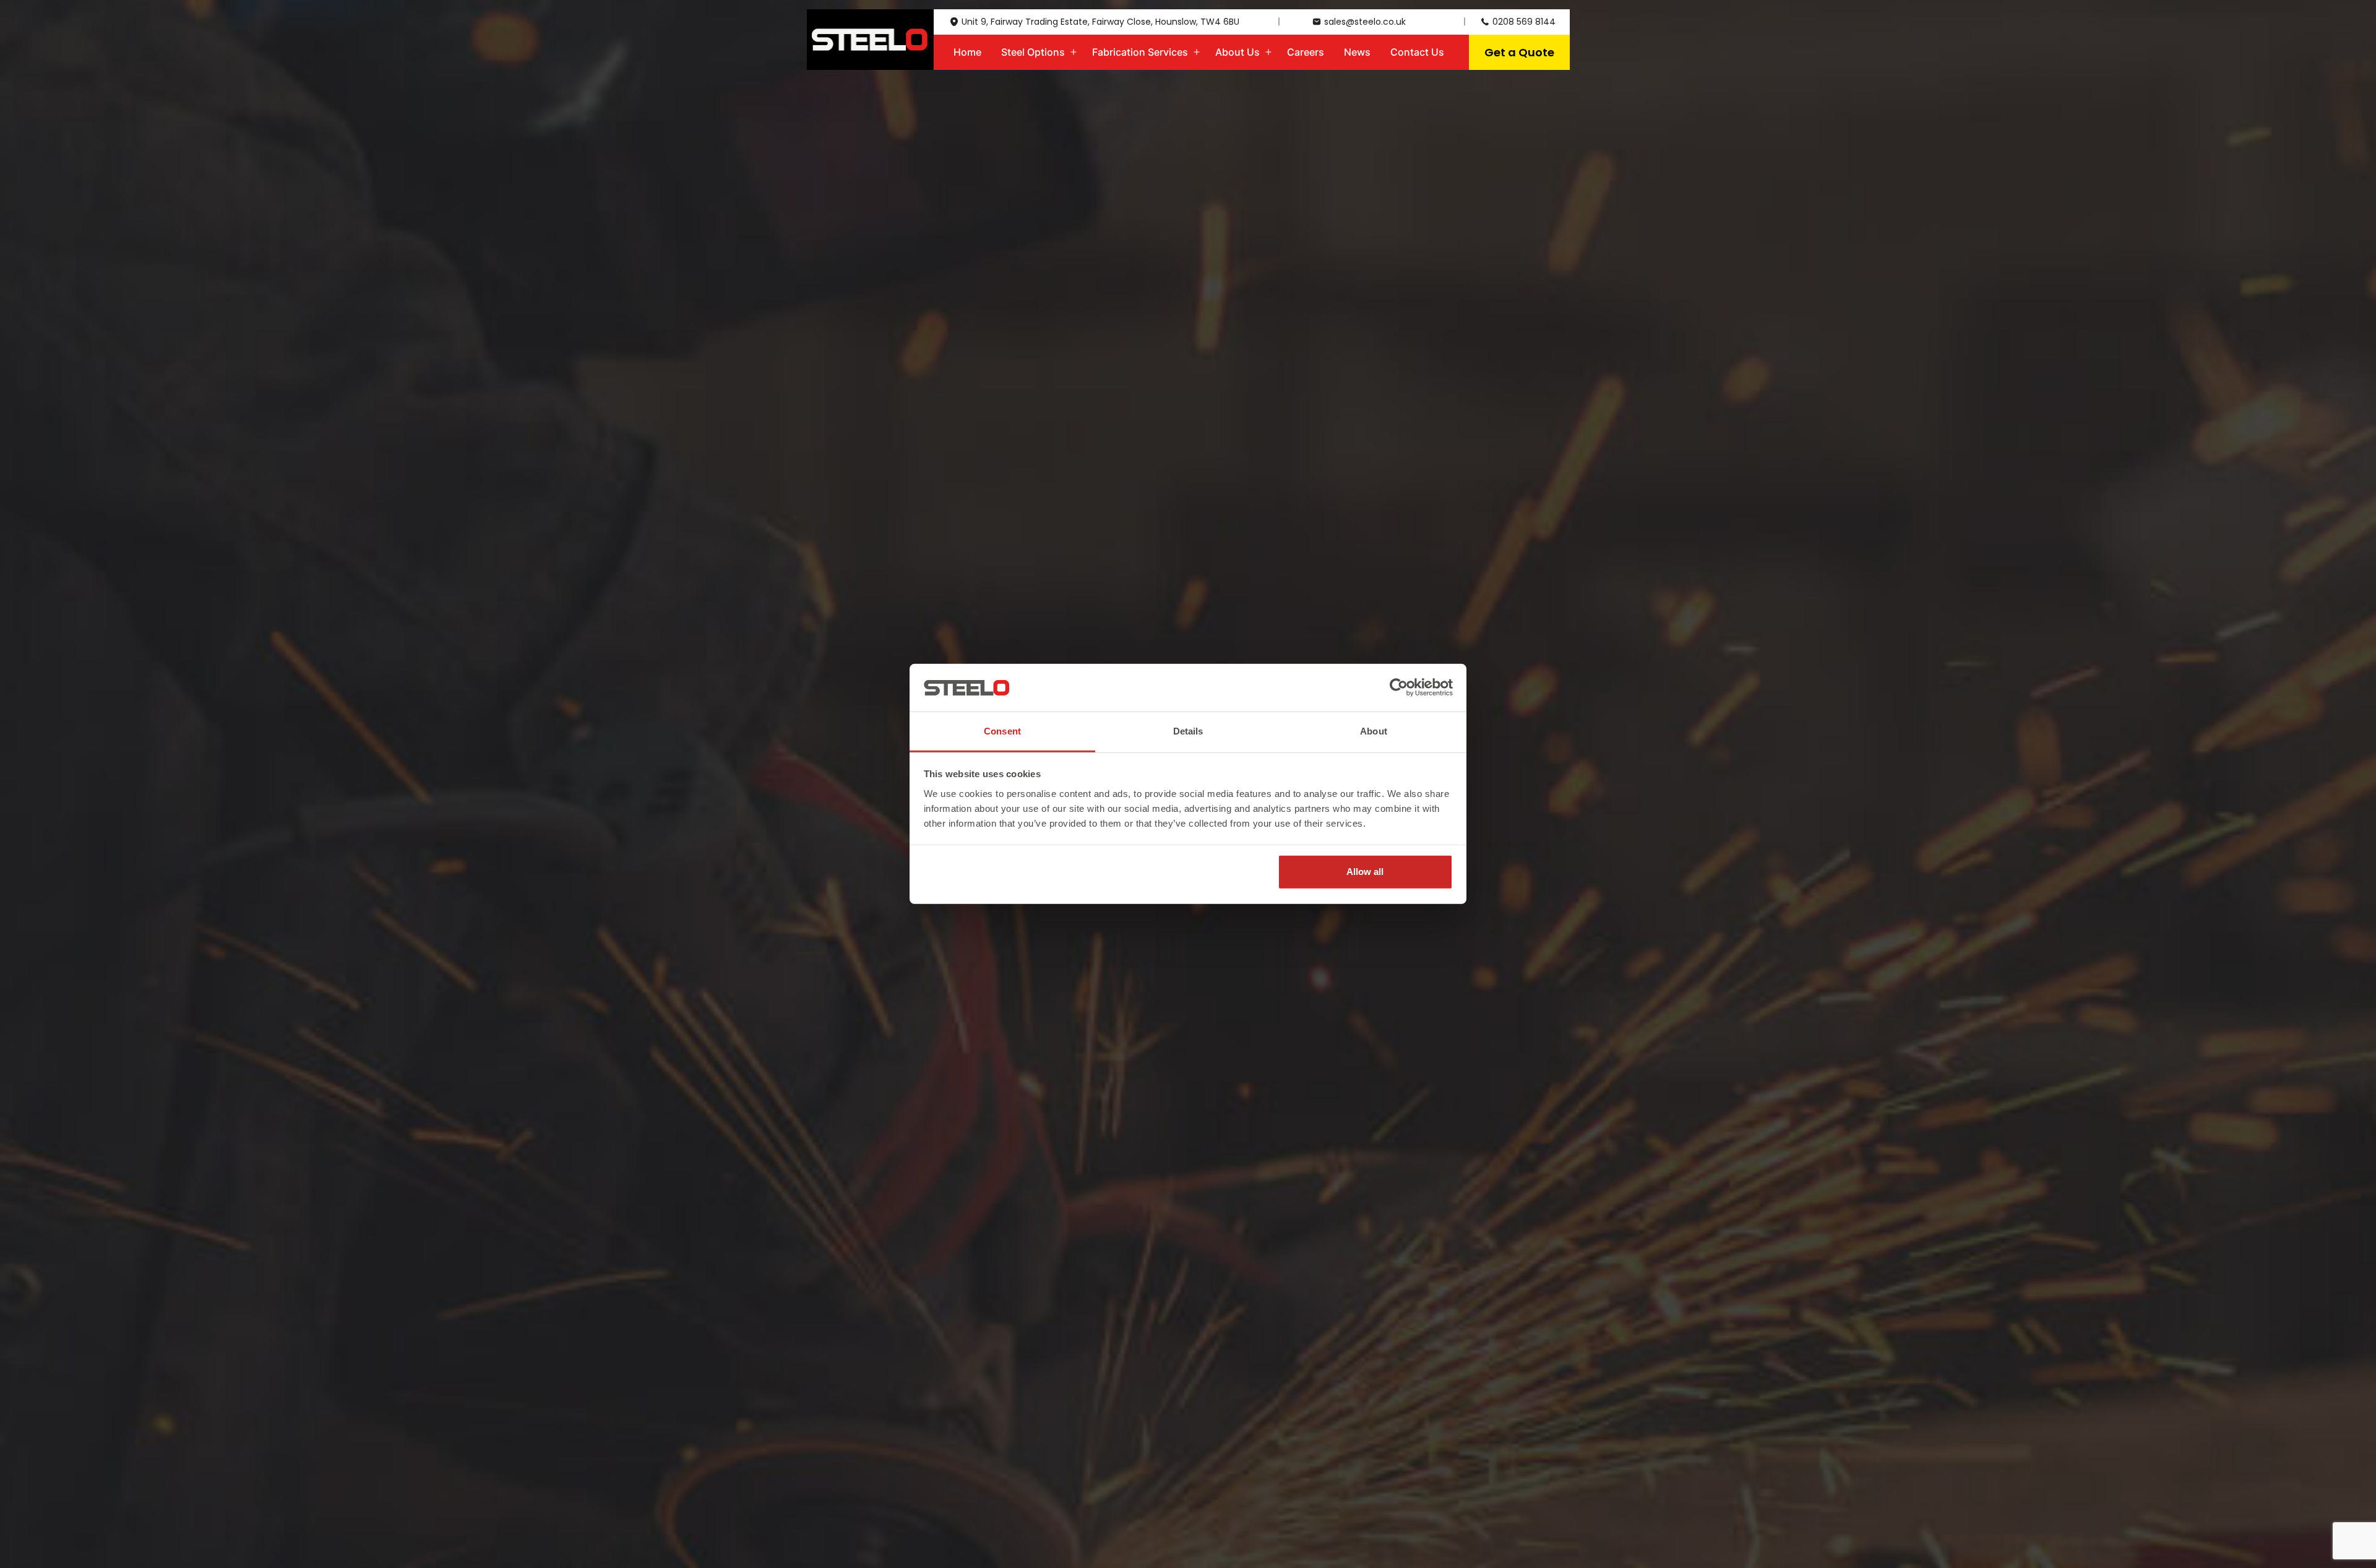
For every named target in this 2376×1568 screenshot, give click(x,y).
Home (967, 52)
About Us (1237, 52)
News (1357, 52)
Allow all (1365, 872)
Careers (1306, 52)
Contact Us (1417, 52)
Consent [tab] (1002, 731)
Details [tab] (1188, 731)
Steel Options (1033, 52)
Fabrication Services (1140, 52)
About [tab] (1374, 731)
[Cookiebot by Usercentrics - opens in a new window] (1399, 687)
